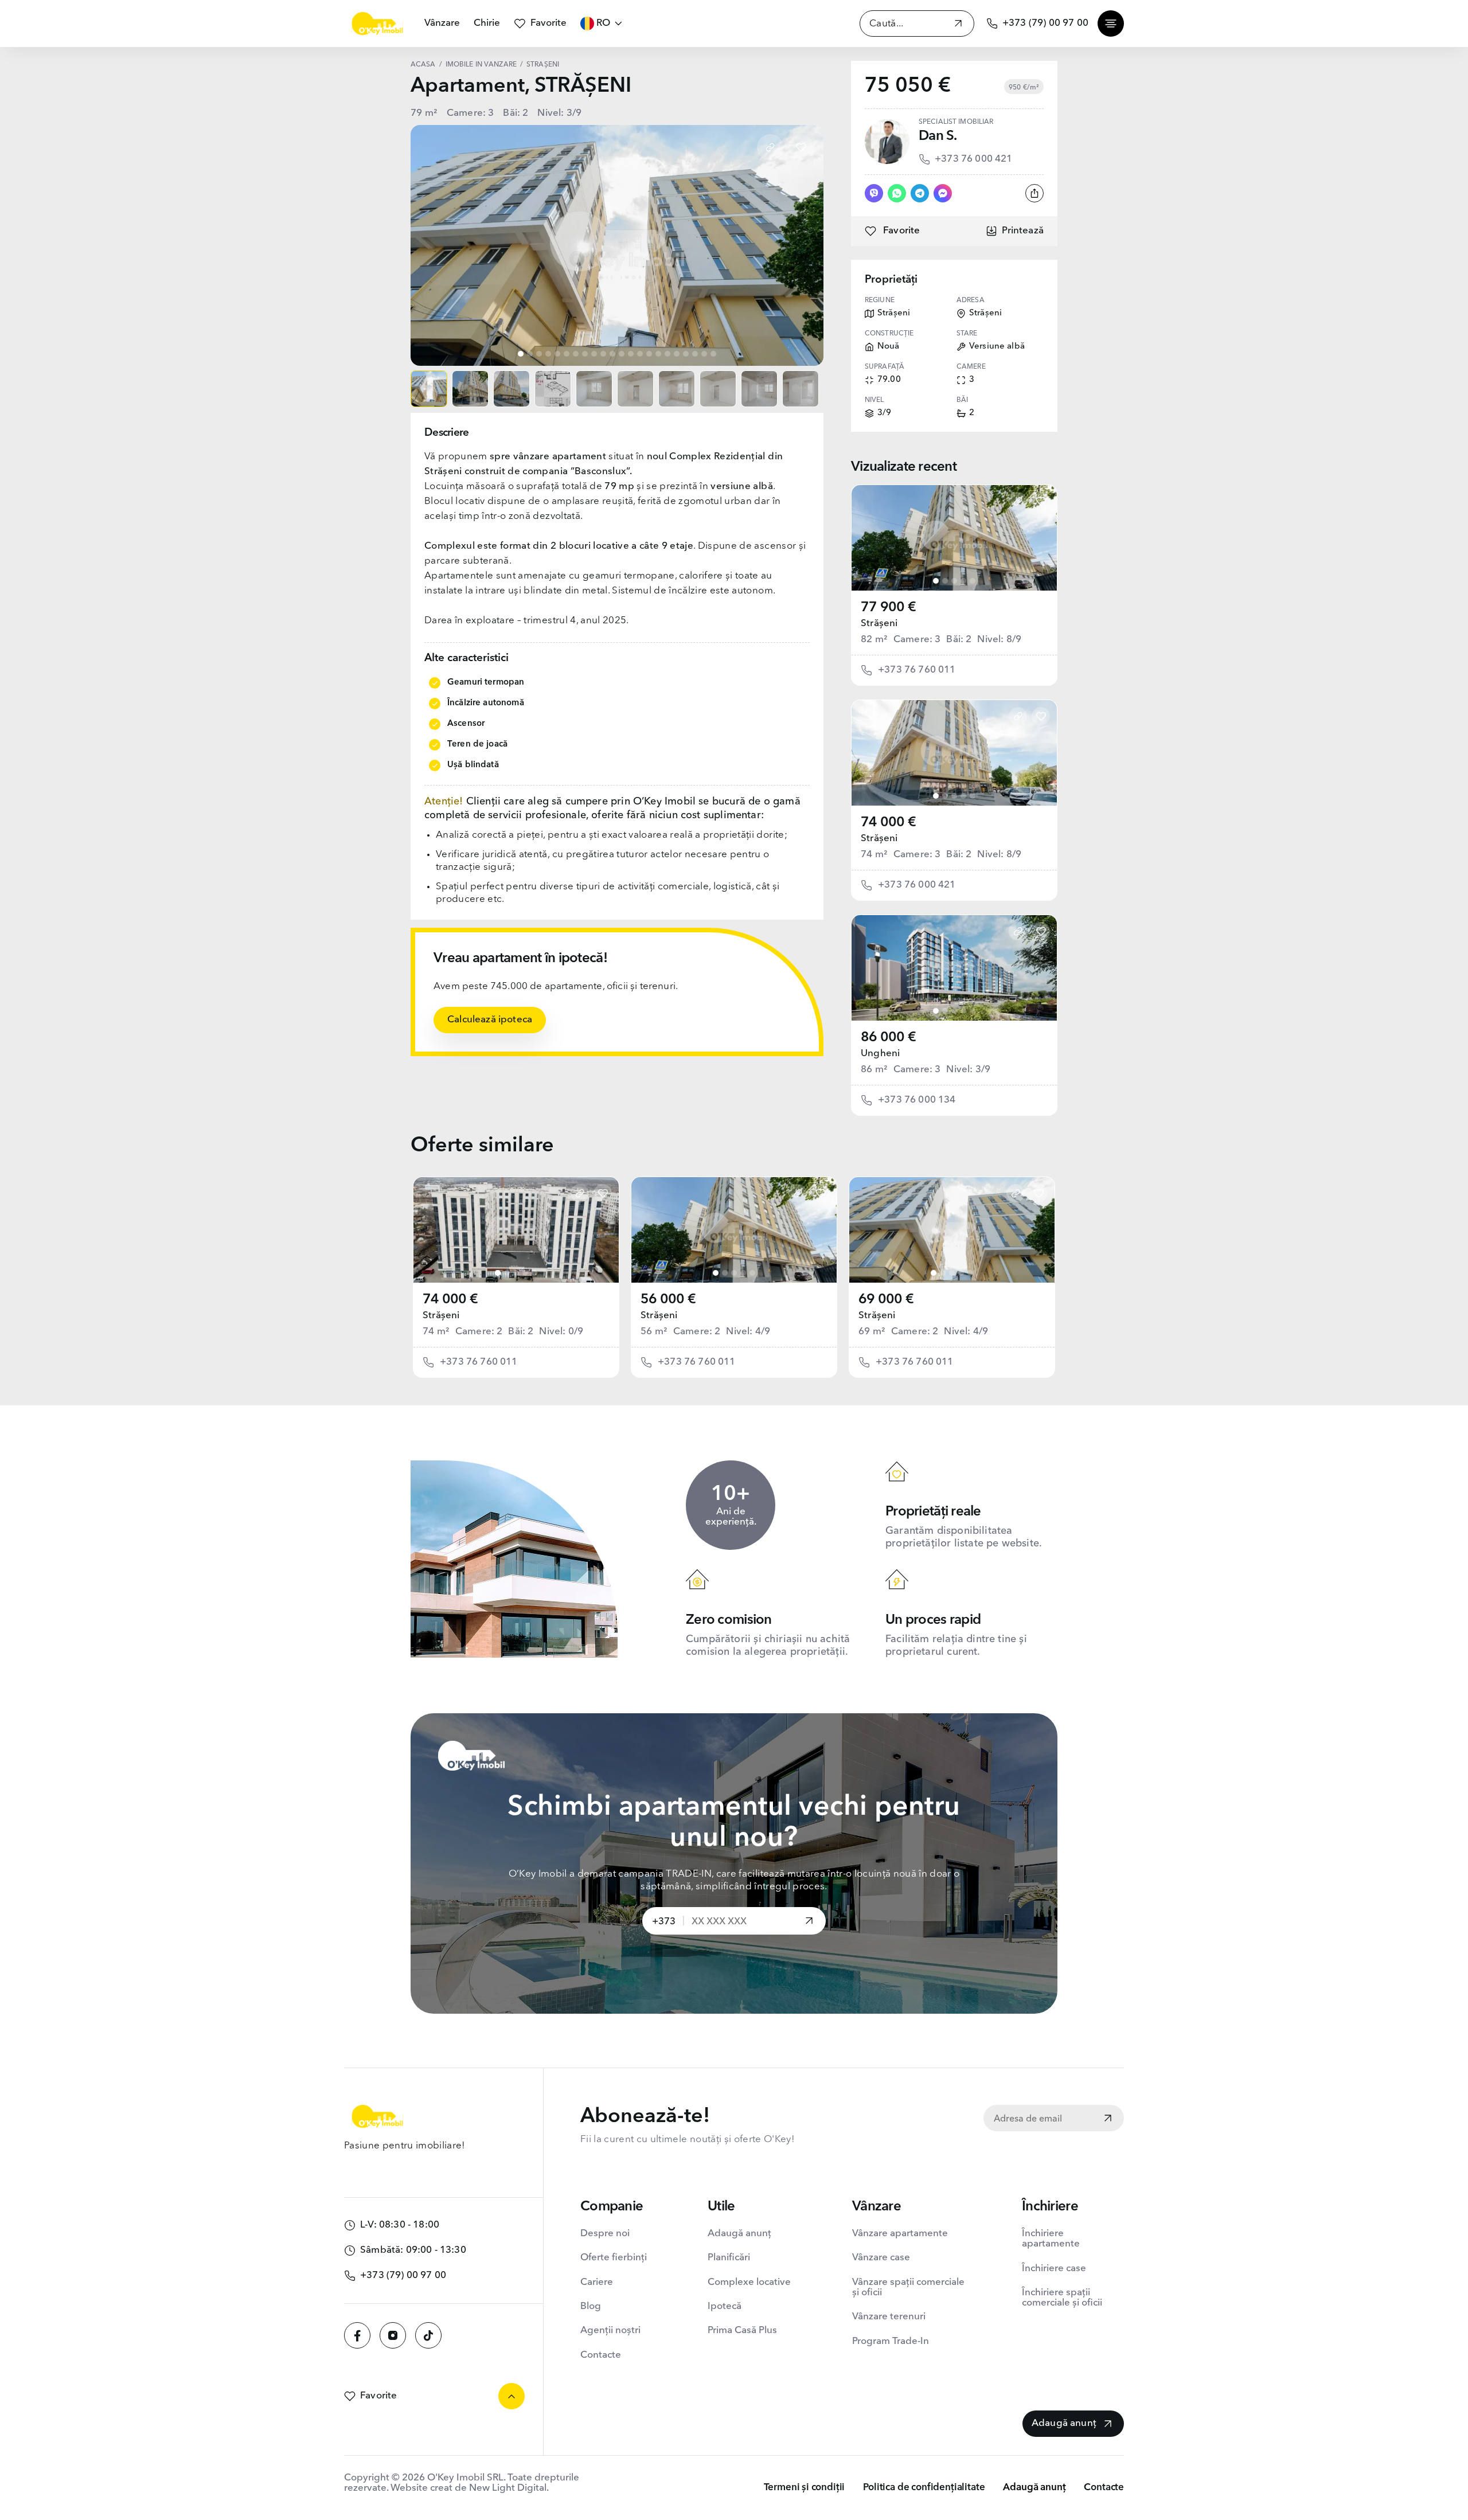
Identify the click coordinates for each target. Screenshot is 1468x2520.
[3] (954, 581)
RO (603, 23)
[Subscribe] (1108, 2119)
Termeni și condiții (805, 2488)
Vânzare (442, 23)
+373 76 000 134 (917, 1100)
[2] (945, 581)
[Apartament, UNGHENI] (954, 968)
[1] (936, 581)
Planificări (729, 2258)
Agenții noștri (610, 2330)
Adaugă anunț (739, 2234)
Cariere (597, 2282)
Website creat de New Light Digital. (470, 2488)
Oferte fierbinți (614, 2258)
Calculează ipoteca (490, 1020)
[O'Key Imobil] (377, 24)
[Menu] (1111, 24)
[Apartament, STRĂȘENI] (954, 538)
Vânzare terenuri (889, 2317)
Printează (1023, 231)
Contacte (601, 2355)
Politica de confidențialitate (924, 2488)
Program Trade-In (891, 2341)
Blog (591, 2306)
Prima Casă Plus (742, 2330)
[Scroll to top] (512, 2396)
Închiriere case (1054, 2269)
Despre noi (605, 2234)
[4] (963, 581)
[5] (973, 581)
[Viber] (874, 193)
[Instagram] (393, 2335)
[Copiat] (770, 147)
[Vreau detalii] (809, 1922)
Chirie (487, 23)
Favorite (548, 23)
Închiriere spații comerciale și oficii (1062, 2298)
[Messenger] (943, 193)
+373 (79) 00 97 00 (1045, 23)
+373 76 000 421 (974, 159)
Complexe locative (749, 2282)
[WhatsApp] (897, 193)
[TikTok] (428, 2335)
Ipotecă (725, 2306)
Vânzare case (881, 2258)
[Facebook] (357, 2335)
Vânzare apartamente (900, 2234)
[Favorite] (801, 147)
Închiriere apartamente (1051, 2239)
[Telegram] (920, 193)
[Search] (958, 25)
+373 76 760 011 (917, 670)
